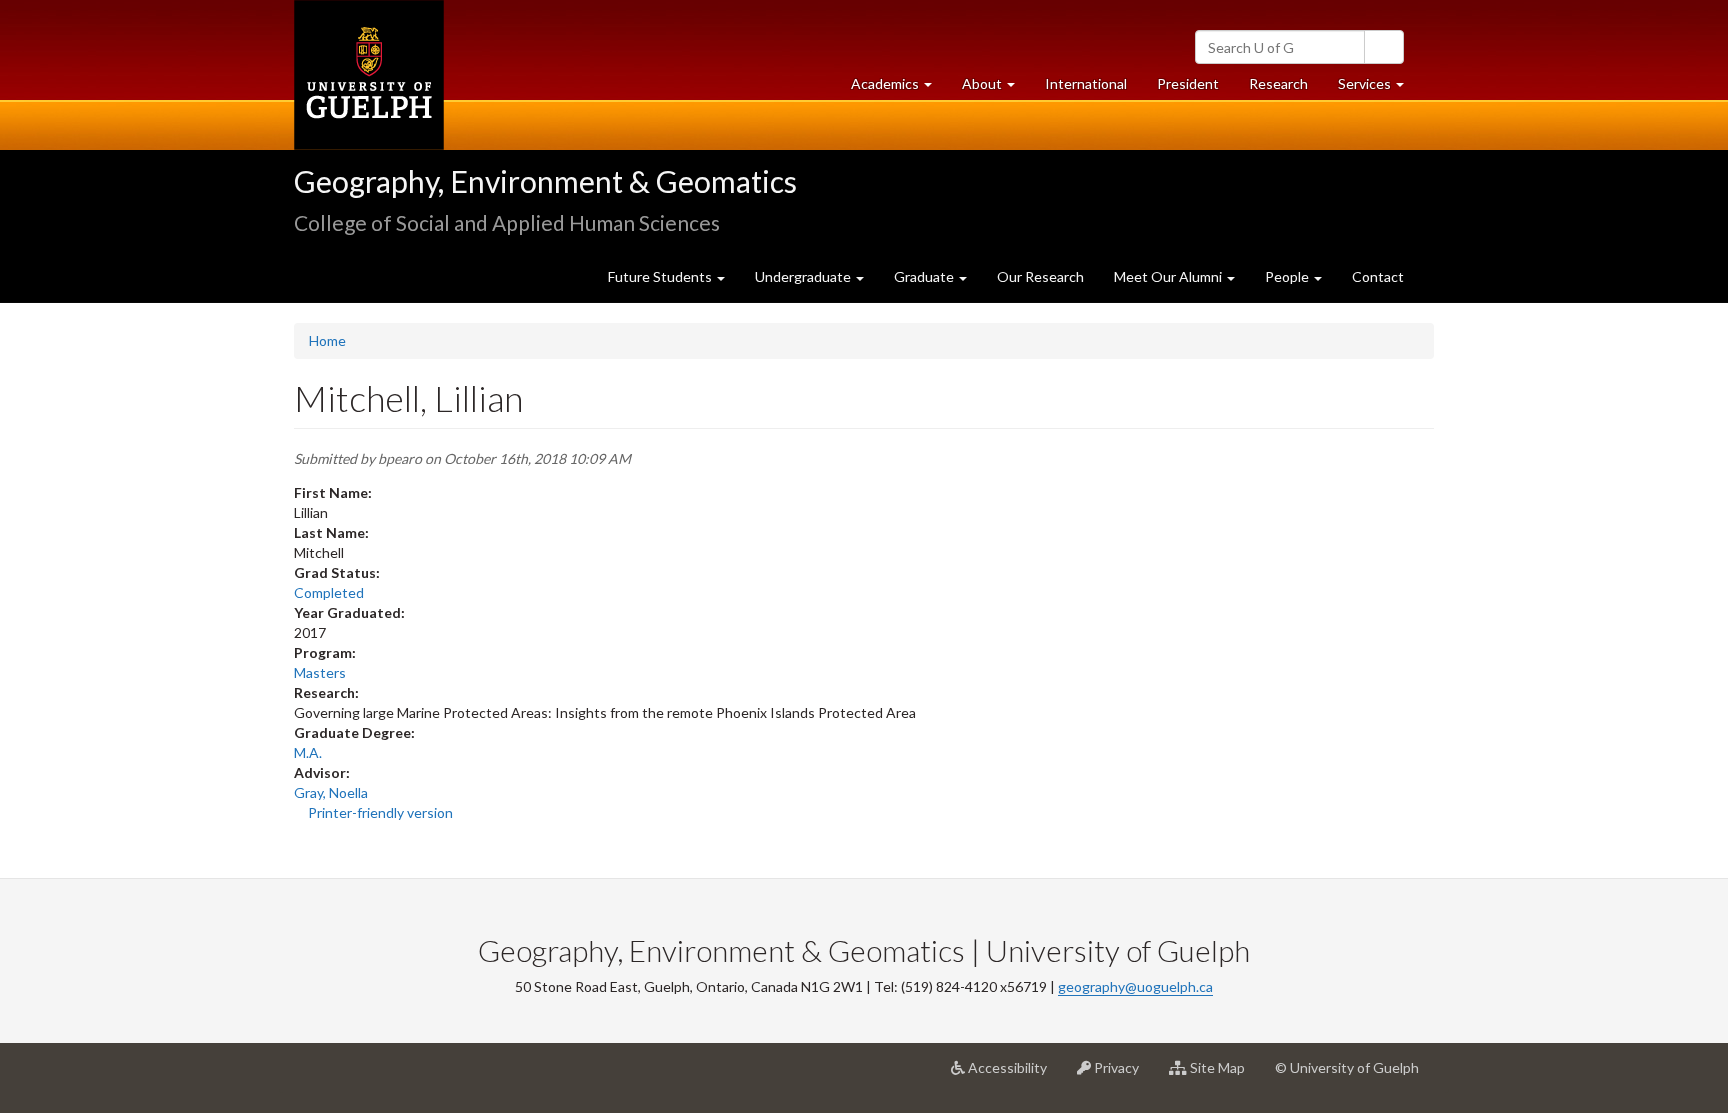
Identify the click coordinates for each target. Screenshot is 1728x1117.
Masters (320, 672)
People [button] (1288, 276)
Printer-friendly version (380, 812)
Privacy (1122, 1075)
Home (327, 340)
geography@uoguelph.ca (1135, 986)
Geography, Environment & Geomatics (545, 181)
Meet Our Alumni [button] (1169, 276)
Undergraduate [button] (804, 276)
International (1086, 83)
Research (1286, 89)
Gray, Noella (331, 792)
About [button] (996, 89)
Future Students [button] (661, 276)
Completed (329, 592)
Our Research (1040, 276)
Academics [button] (899, 89)
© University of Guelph (1347, 1067)
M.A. (308, 752)
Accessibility (1013, 1075)
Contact (1378, 276)
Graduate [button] (925, 276)
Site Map (1223, 1075)
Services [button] (1378, 89)
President (1188, 83)
